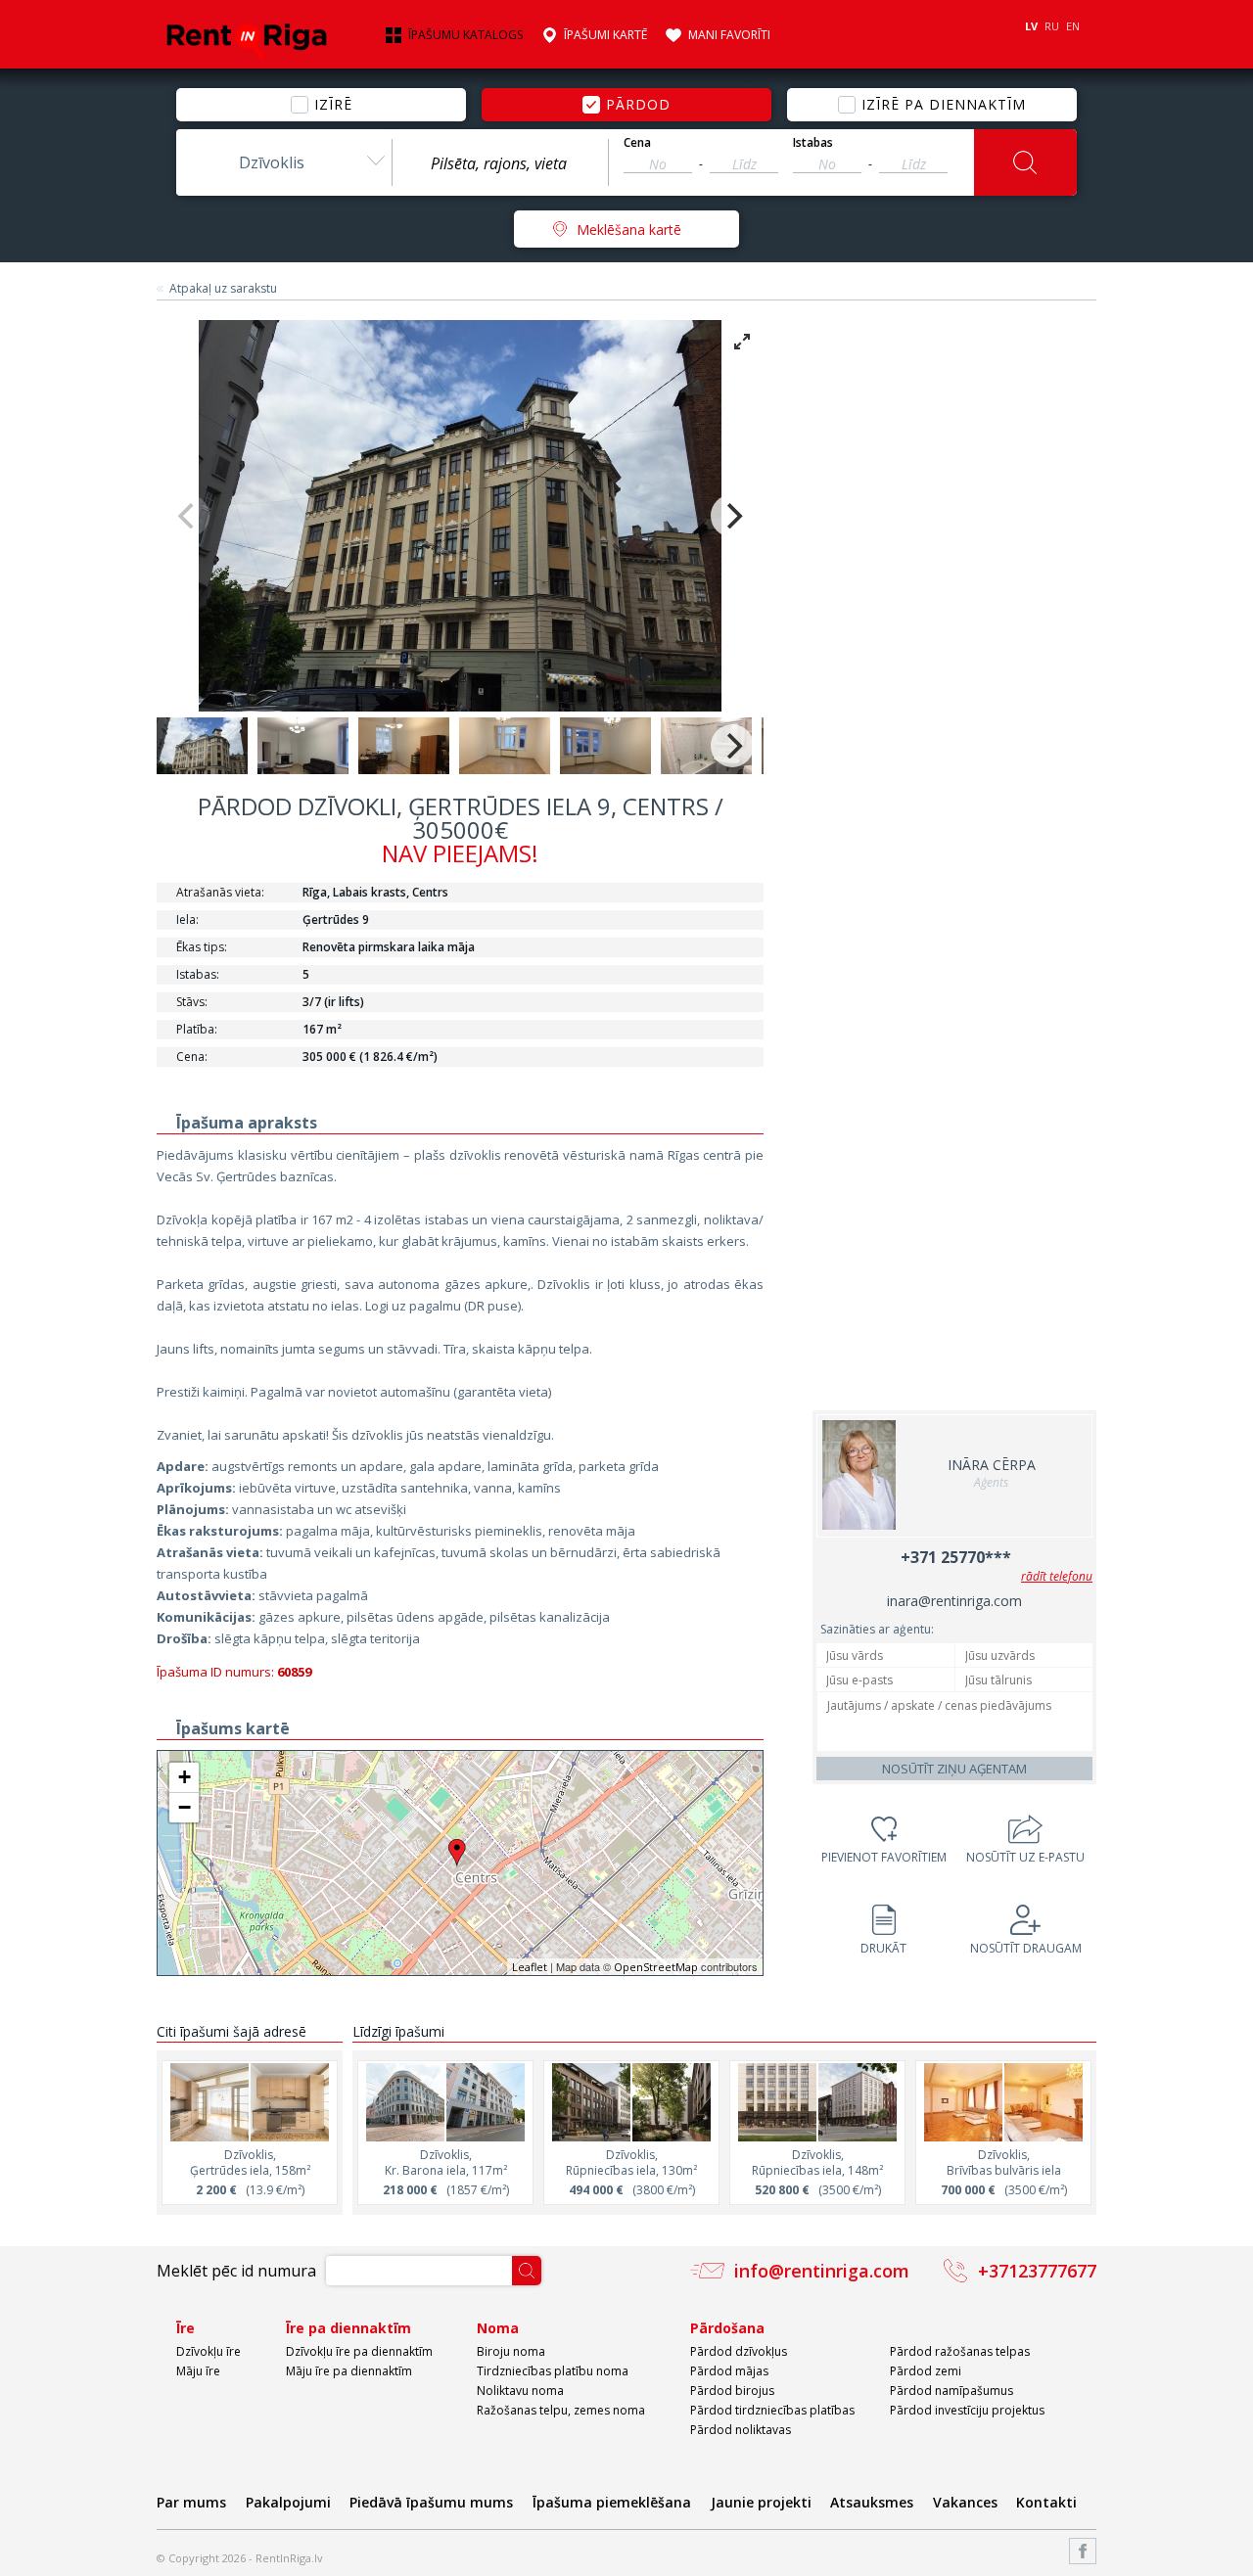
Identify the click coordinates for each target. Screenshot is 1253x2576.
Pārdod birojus (732, 2391)
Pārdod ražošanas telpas (960, 2351)
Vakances (965, 2502)
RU (1052, 26)
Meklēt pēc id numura (236, 2271)
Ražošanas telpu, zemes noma (561, 2410)
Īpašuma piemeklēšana (612, 2502)
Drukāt (883, 1948)
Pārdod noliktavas (741, 2430)
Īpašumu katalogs (465, 35)
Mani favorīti (729, 35)
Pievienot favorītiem (884, 1857)
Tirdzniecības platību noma (553, 2371)
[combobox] (284, 162)
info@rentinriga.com (822, 2271)
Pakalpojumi (288, 2502)
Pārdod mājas (729, 2371)
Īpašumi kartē (605, 35)
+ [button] (185, 1777)
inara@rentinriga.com (954, 1601)
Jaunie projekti (761, 2502)
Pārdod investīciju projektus (967, 2410)
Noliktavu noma (520, 2391)
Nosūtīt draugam (1026, 1948)
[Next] (732, 516)
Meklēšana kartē (629, 230)
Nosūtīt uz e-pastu (1025, 1857)
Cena (637, 143)
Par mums (191, 2502)
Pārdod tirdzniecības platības (772, 2410)
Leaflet (530, 1967)
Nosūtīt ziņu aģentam (954, 1769)
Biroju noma (511, 2351)
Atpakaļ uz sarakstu (223, 289)
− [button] (185, 1807)
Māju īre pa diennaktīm (349, 2371)
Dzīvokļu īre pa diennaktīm (359, 2351)
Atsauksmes (872, 2502)
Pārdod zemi (926, 2371)
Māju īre (198, 2371)
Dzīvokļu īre (209, 2351)
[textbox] (500, 163)
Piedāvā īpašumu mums (431, 2502)
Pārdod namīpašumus (951, 2391)
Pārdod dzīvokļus (739, 2351)
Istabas (813, 143)
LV (1031, 26)
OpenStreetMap (656, 1967)
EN (1073, 26)
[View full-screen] (742, 342)
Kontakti (1046, 2502)
